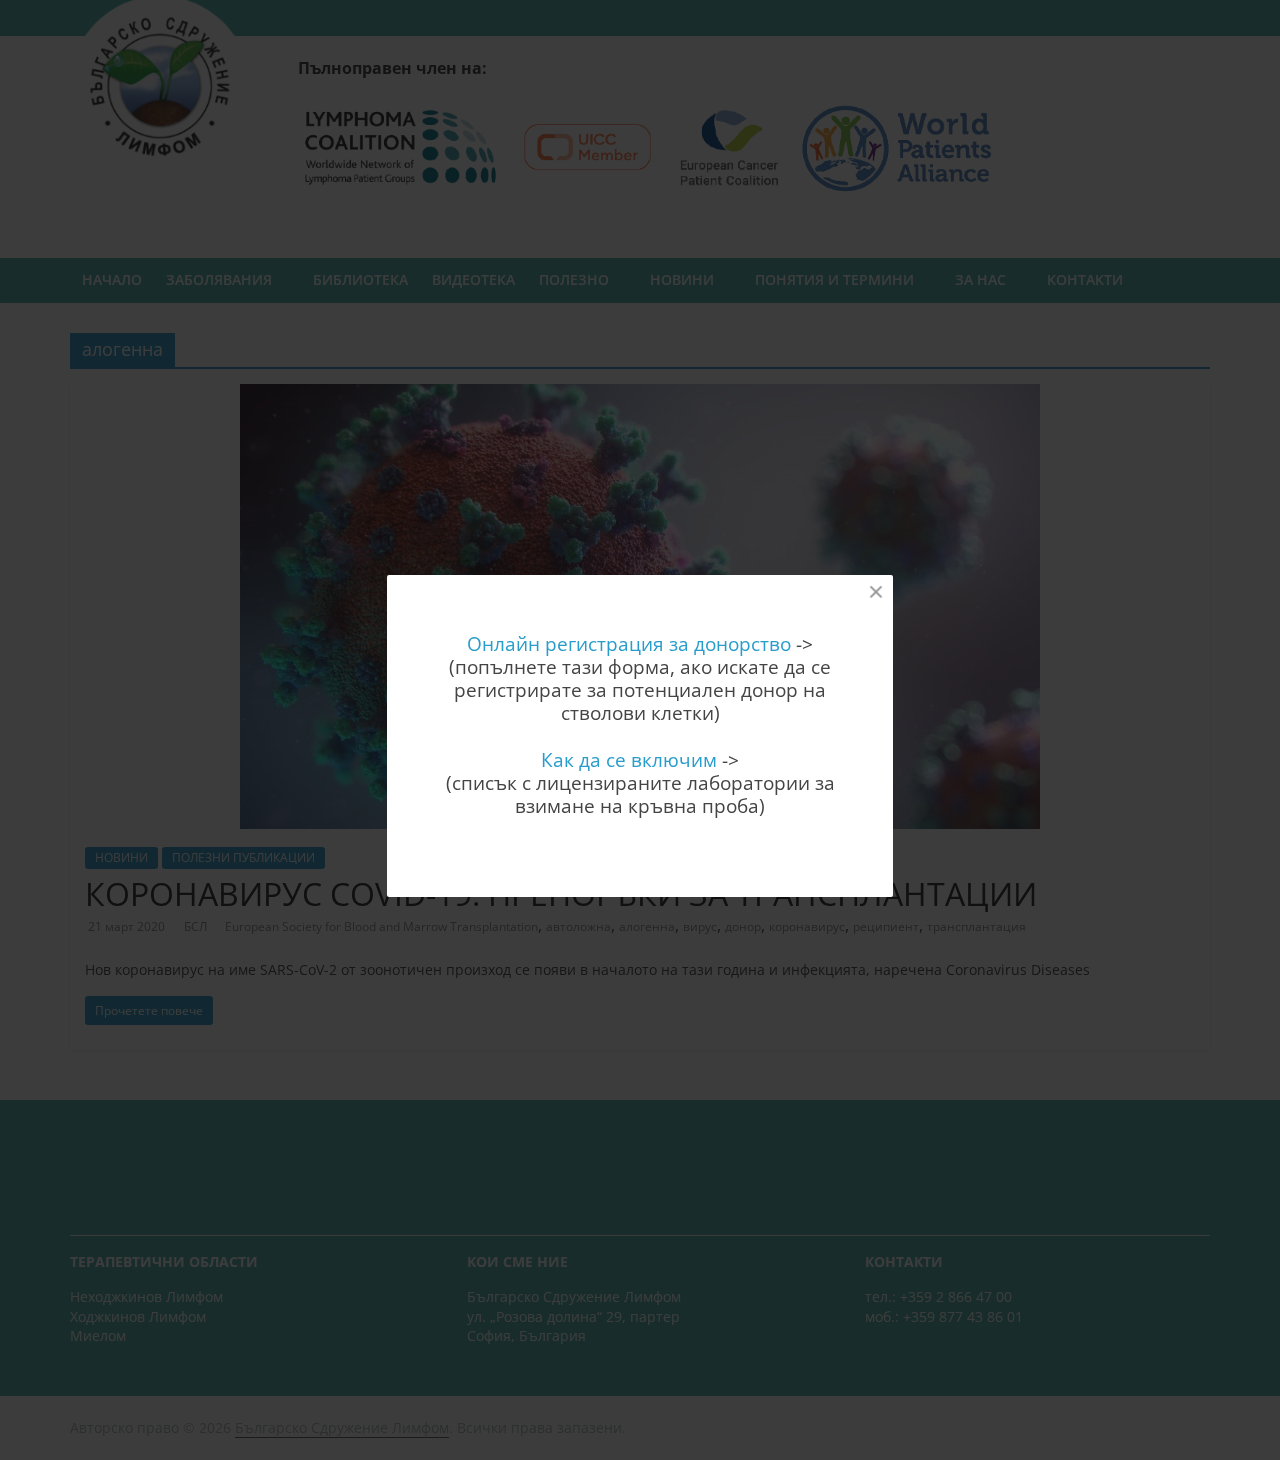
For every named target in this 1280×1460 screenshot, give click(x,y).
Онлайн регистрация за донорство (629, 643)
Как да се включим (629, 759)
